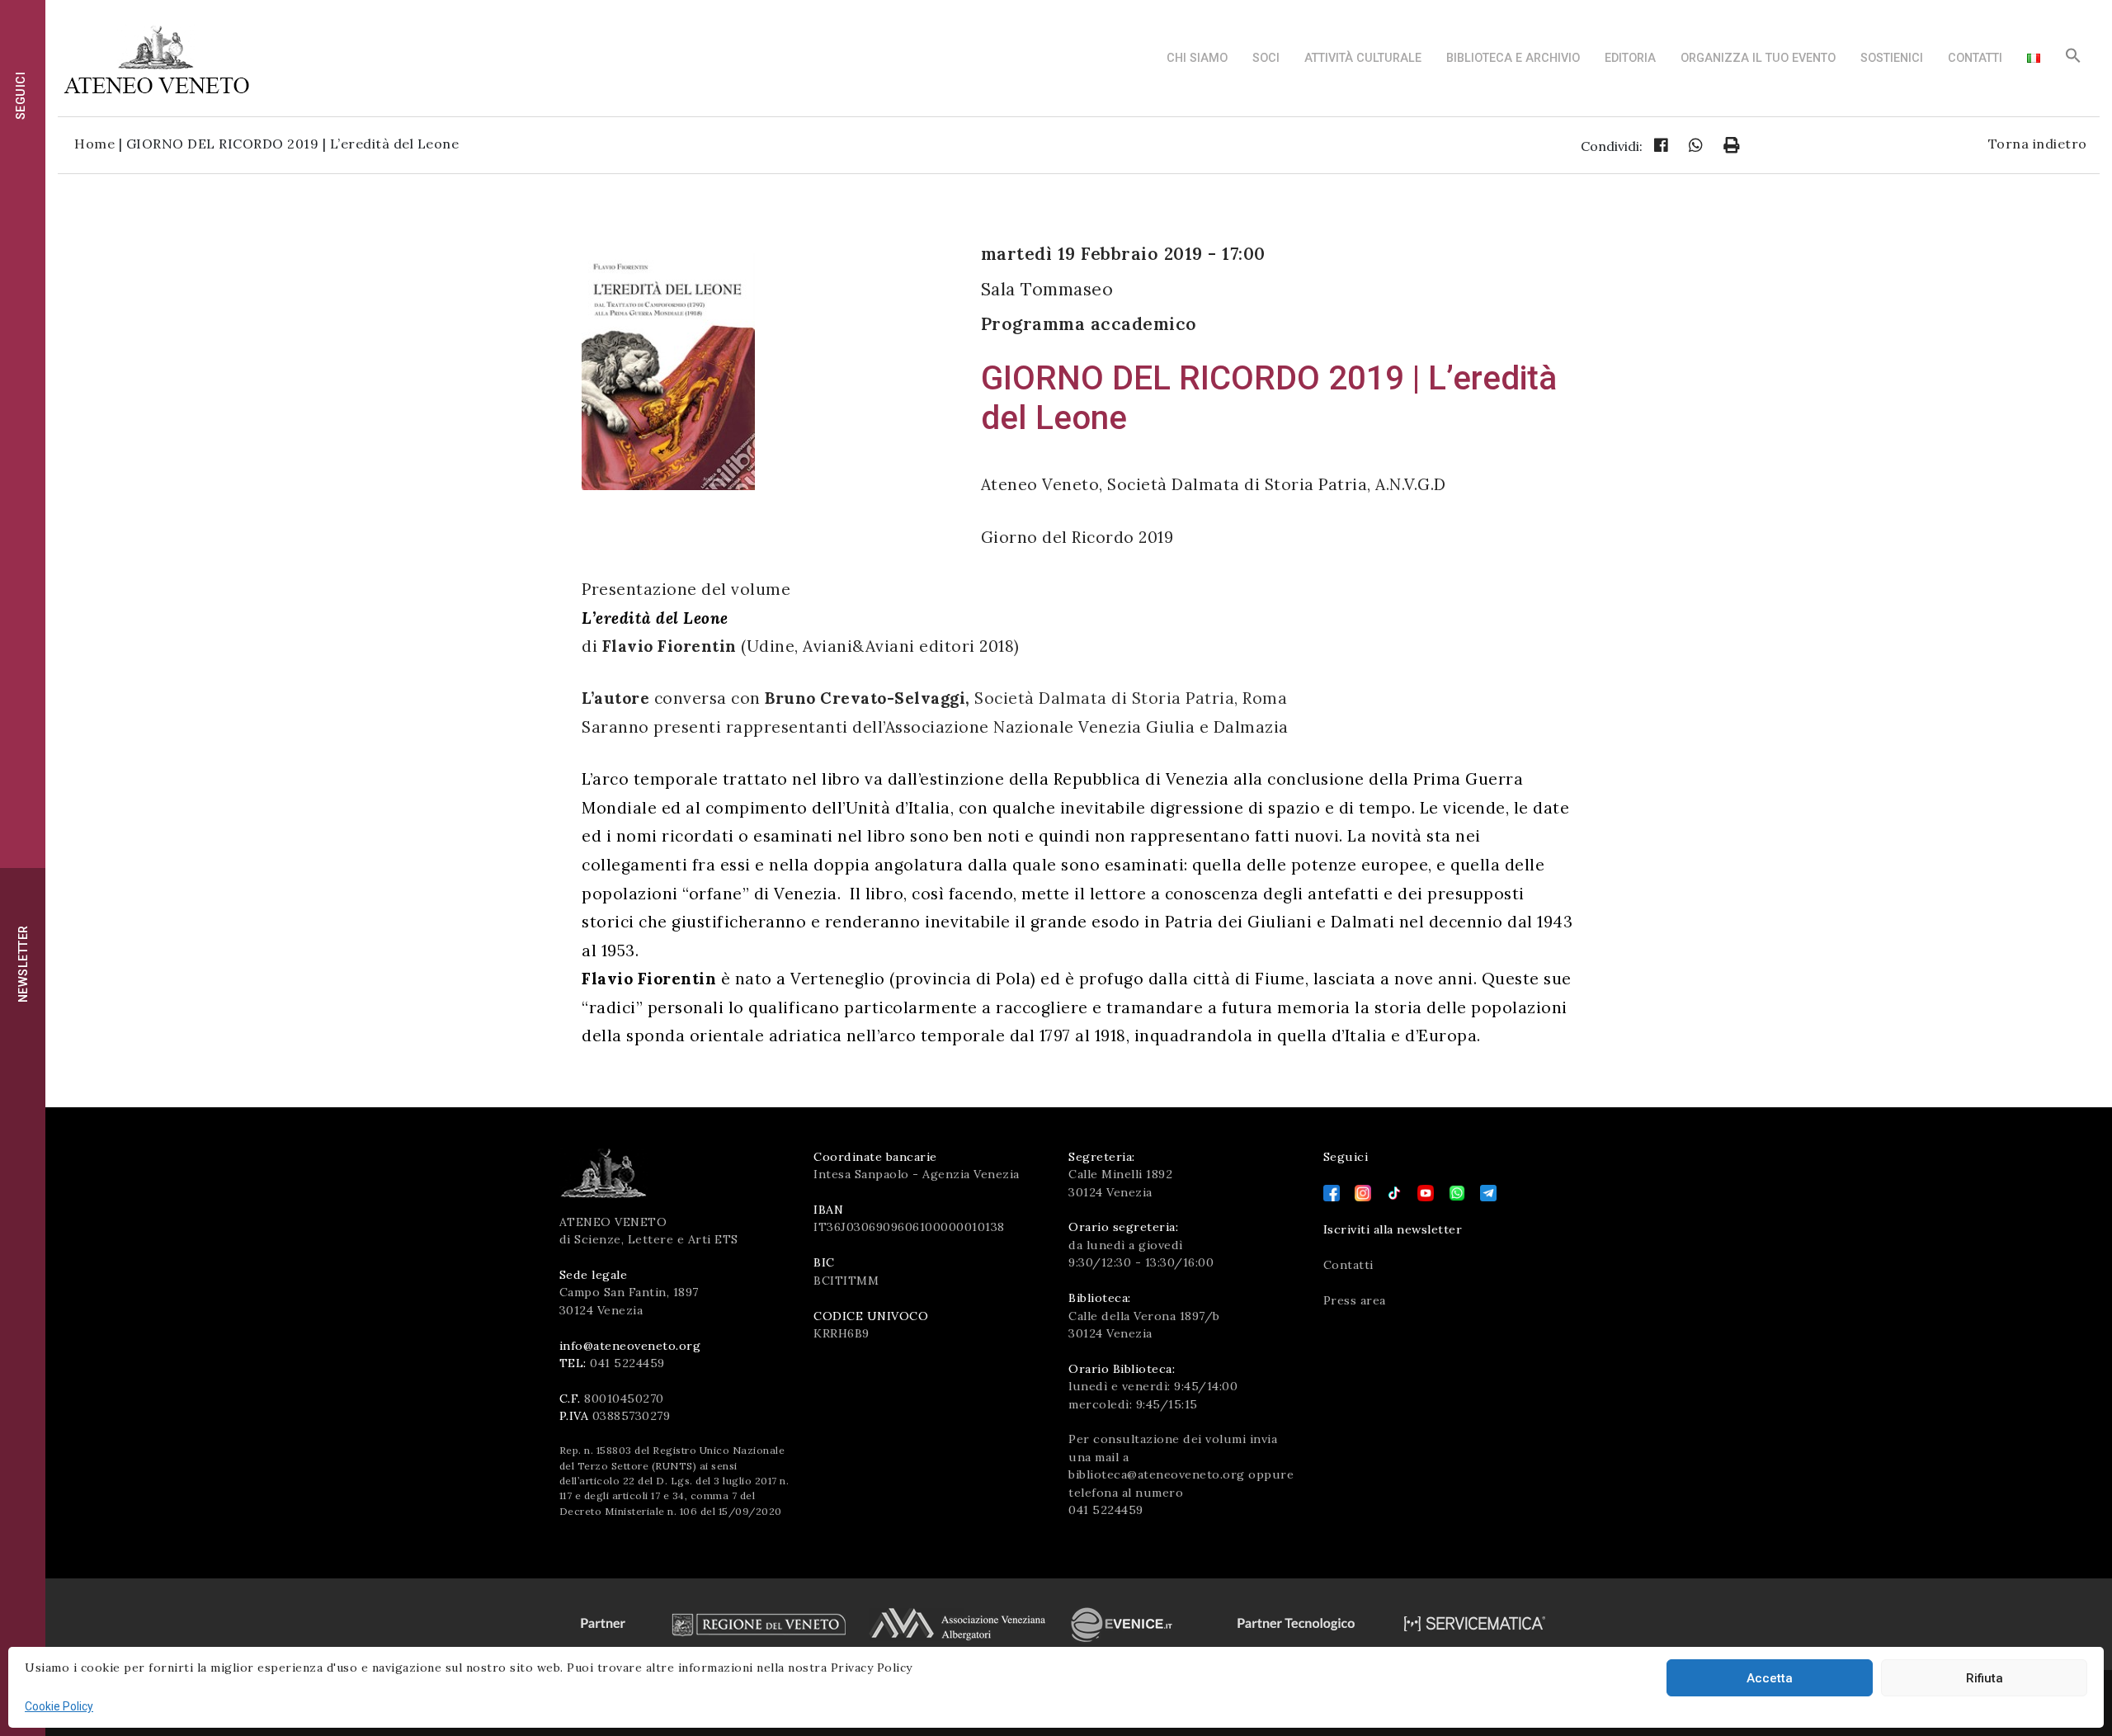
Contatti (1975, 58)
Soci (1266, 58)
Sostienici (1892, 58)
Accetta (1770, 1678)
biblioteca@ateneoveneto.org (1157, 1474)
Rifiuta (1985, 1678)
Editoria (1630, 58)
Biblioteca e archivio (1513, 58)
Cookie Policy (59, 1706)
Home (94, 144)
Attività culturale (1363, 58)
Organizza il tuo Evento (1758, 58)
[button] (2073, 60)
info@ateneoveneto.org (630, 1346)
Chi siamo (1197, 58)
